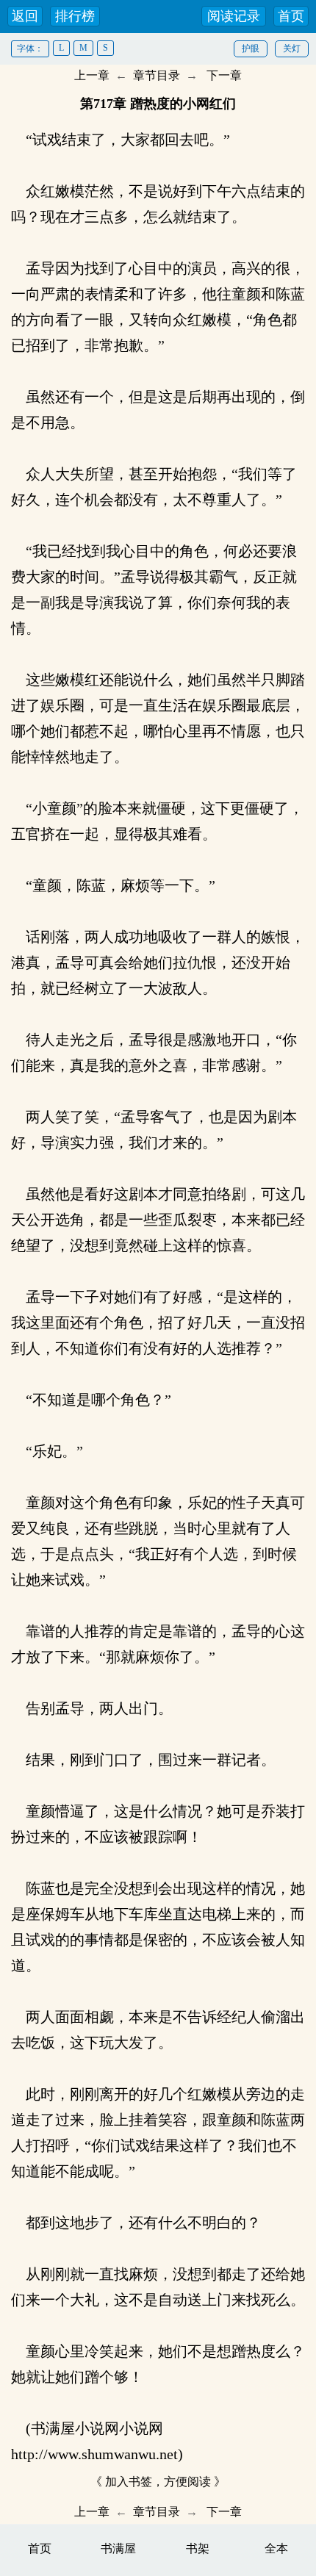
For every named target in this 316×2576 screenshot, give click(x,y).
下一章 (224, 75)
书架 (198, 2548)
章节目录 (157, 75)
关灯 (292, 48)
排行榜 (75, 16)
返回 (25, 16)
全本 (276, 2548)
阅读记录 (234, 16)
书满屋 (118, 2548)
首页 (291, 16)
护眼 (251, 48)
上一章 (92, 75)
